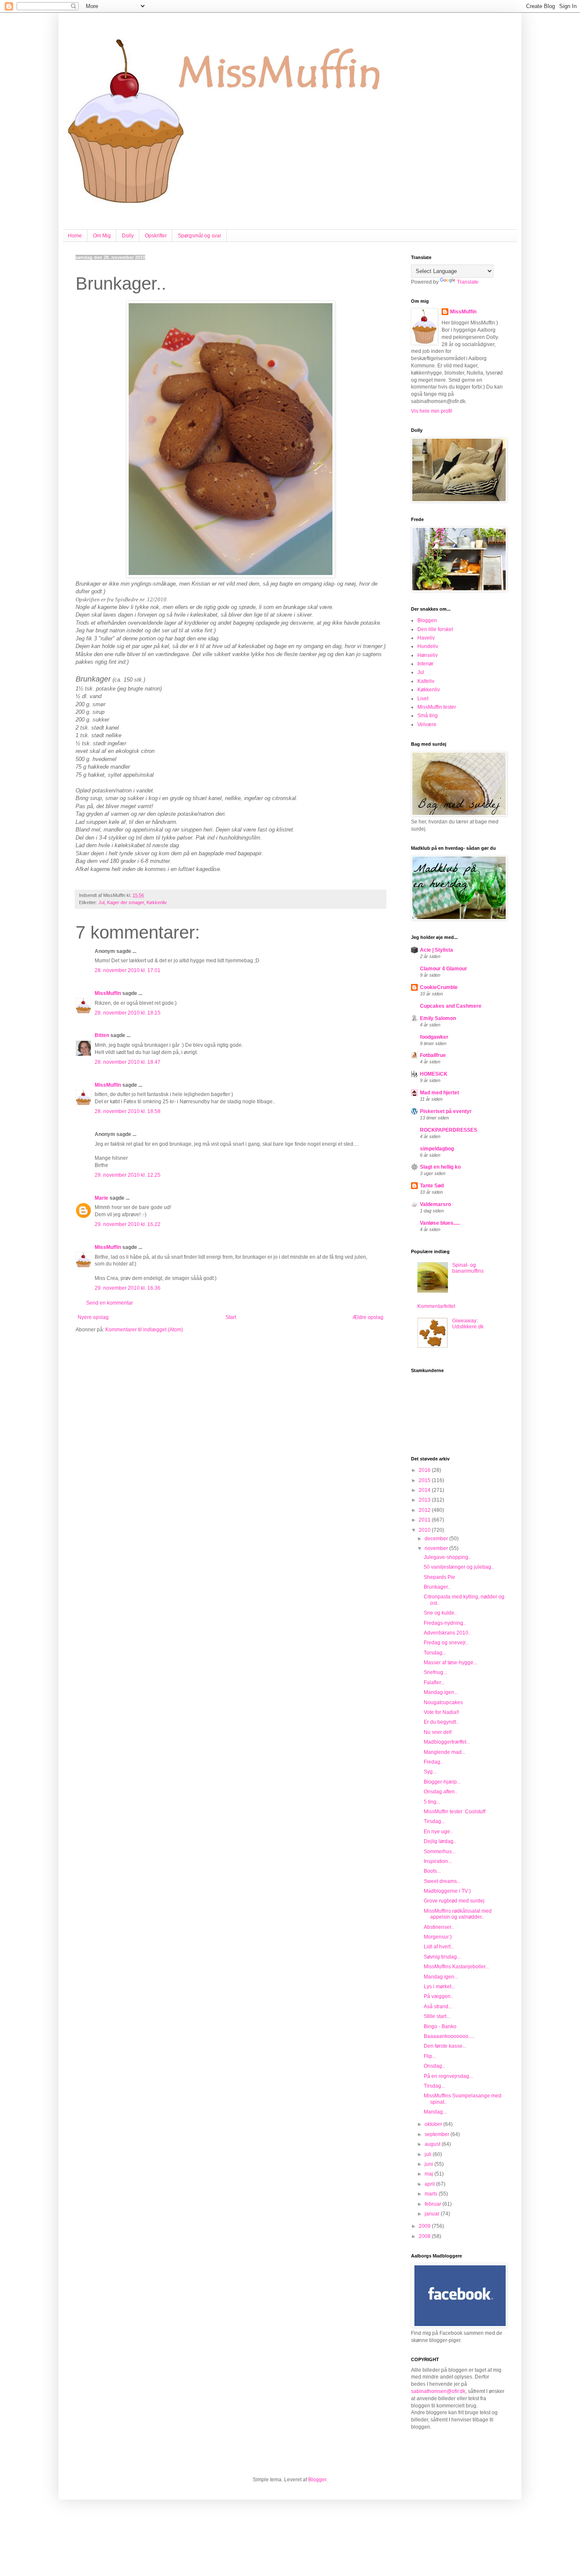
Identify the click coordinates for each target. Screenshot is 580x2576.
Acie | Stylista (436, 950)
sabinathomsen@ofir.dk (438, 2391)
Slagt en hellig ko (440, 1167)
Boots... (432, 1871)
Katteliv (426, 681)
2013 (425, 1500)
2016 (425, 1470)
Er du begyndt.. (441, 1722)
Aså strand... (438, 2007)
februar (434, 2204)
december (437, 1539)
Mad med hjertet (439, 1093)
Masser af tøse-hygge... (450, 1663)
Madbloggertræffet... (447, 1742)
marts (432, 2194)
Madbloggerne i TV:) (447, 1891)
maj (429, 2174)
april (430, 2184)
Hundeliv (428, 646)
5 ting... (432, 1802)
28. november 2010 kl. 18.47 (128, 1062)
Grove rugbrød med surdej (454, 1901)
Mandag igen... (441, 1692)
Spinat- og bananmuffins (468, 1268)
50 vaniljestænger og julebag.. (459, 1567)
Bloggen (427, 620)
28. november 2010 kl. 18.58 (128, 1111)
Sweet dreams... (442, 1881)
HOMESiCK (434, 1074)
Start (231, 1317)
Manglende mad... (445, 1752)
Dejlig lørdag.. (440, 1841)
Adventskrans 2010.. (447, 1633)
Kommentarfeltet (436, 1306)
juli (429, 2154)
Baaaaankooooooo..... (449, 2036)
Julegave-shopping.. (447, 1557)
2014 (425, 1490)
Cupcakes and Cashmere (451, 1006)
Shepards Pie (439, 1577)
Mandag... (435, 2112)
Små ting (428, 716)
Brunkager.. (437, 1587)
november (437, 1548)
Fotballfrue (433, 1055)
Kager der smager (125, 902)
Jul (101, 902)
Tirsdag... (434, 1821)
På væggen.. (438, 1996)
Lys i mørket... (439, 1987)
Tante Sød (432, 1186)
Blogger (317, 2480)
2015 (425, 1480)
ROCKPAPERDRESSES (449, 1130)
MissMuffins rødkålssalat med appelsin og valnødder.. (458, 1914)
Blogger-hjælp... (442, 1782)
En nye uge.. (438, 1832)
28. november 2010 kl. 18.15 (128, 1013)
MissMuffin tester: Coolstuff (455, 1812)
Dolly (128, 236)
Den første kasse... (445, 2046)
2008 (425, 2236)
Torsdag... (435, 1653)
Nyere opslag (93, 1317)
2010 (425, 1530)
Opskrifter (156, 236)
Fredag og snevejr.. (446, 1643)
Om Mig (102, 236)
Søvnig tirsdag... (442, 1957)
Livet (423, 699)
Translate (468, 282)
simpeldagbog (437, 1149)
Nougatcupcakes (443, 1702)
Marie (101, 1198)
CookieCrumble (439, 987)
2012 (425, 1510)
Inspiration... (438, 1861)
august (433, 2144)
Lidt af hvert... (439, 1947)
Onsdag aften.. (441, 1792)
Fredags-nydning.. (445, 1623)
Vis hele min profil (432, 411)
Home (75, 236)
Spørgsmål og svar (200, 236)
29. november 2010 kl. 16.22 (128, 1224)
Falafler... (434, 1683)
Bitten (102, 1035)
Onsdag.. (434, 2066)
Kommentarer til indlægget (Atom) (144, 1330)
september (438, 2134)
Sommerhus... (440, 1852)
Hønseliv (428, 655)
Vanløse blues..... (440, 1223)
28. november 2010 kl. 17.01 (128, 970)
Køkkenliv (157, 902)
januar (433, 2214)
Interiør (425, 664)
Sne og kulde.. (440, 1613)
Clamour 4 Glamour (443, 969)
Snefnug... (435, 1672)
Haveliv (426, 638)
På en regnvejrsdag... (448, 2076)
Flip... (430, 2056)
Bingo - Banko (440, 2026)
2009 (425, 2226)
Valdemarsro (435, 1204)
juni (429, 2164)
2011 (425, 1520)
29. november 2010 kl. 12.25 (128, 1175)
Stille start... (437, 2016)
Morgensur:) (438, 1937)
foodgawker (434, 1037)
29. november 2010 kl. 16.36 (128, 1288)
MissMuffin (108, 993)
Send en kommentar (110, 1303)
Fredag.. (433, 1762)
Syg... (430, 1772)
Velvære (427, 724)
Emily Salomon (438, 1018)
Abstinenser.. (439, 1927)
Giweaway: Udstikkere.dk (468, 1324)
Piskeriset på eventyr (446, 1111)
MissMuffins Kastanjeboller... (456, 1967)
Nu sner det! (438, 1732)
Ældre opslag (368, 1317)
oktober (434, 2124)
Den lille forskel (435, 629)
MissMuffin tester (437, 707)
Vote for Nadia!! (441, 1712)
